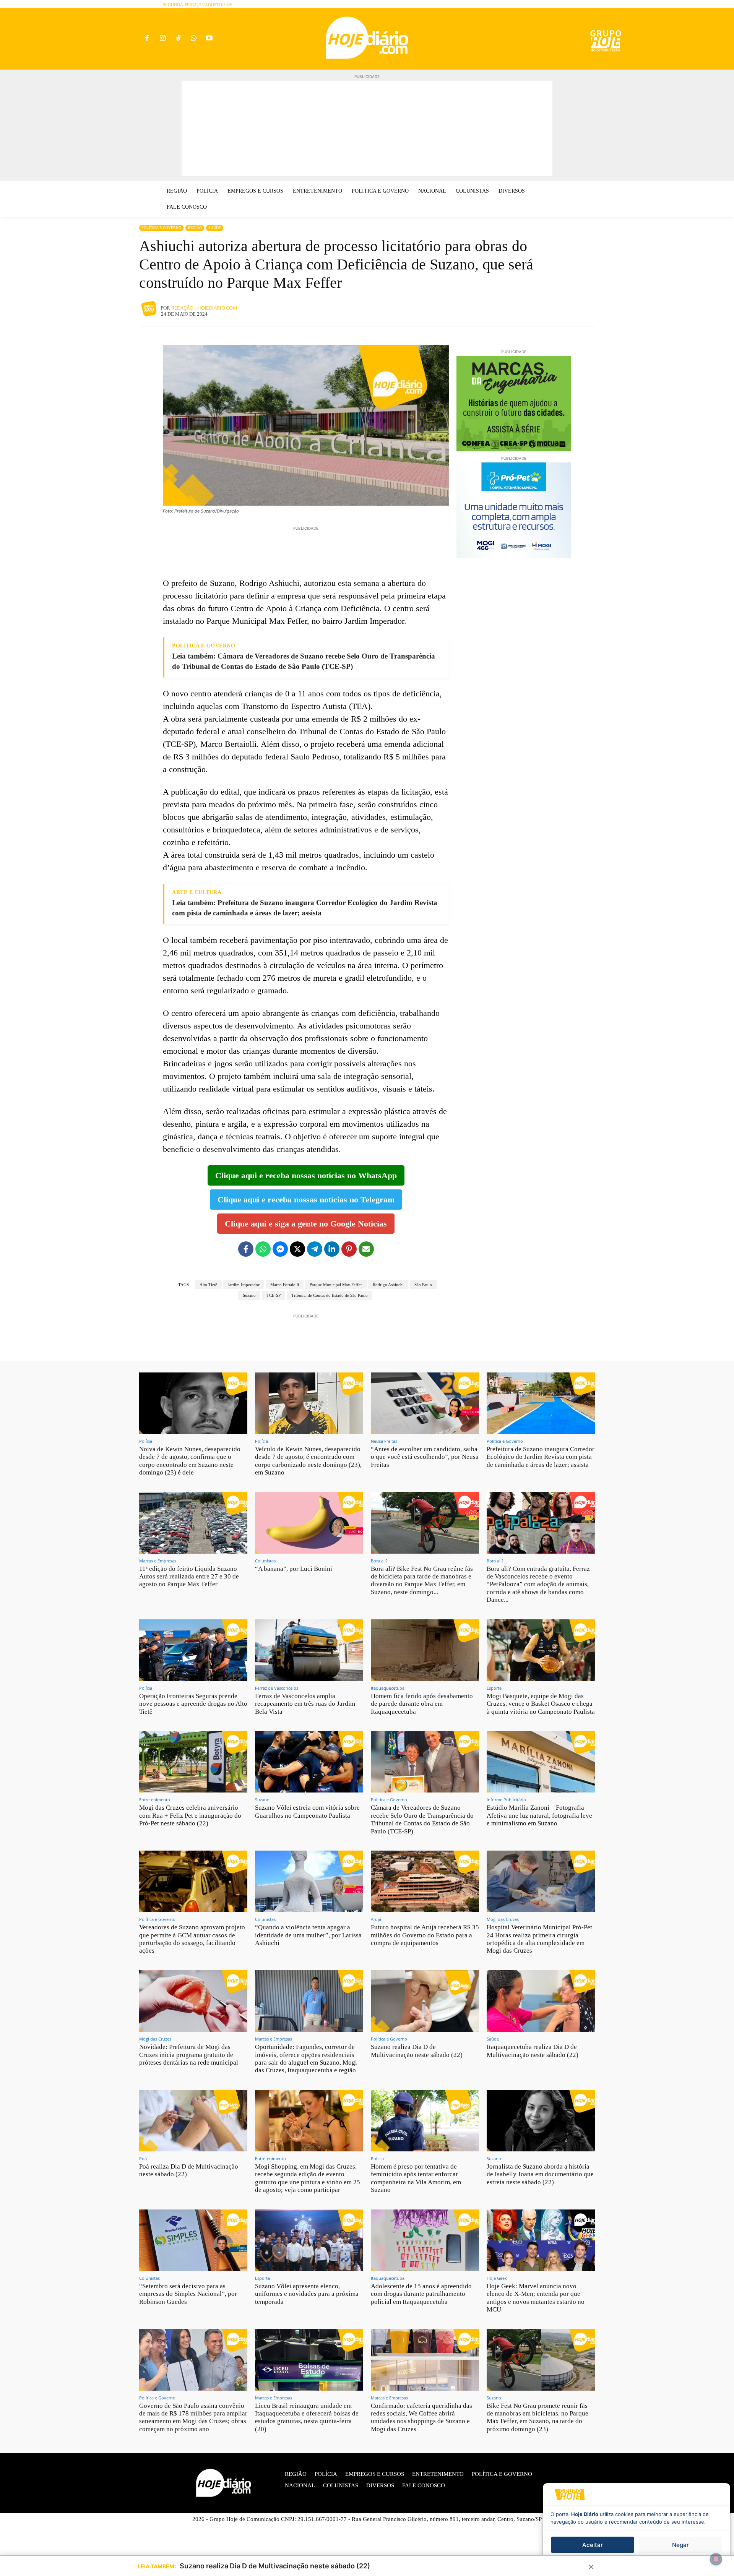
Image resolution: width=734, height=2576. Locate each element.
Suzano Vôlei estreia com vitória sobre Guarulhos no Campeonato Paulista (307, 1811)
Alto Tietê (208, 1285)
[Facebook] (147, 39)
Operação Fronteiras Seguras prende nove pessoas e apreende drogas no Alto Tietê (193, 1704)
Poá (143, 2158)
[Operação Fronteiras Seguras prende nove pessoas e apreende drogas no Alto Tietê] (193, 1650)
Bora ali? (379, 1561)
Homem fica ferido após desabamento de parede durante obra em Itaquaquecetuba (422, 1704)
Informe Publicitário (506, 1800)
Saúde (215, 228)
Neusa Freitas (384, 1441)
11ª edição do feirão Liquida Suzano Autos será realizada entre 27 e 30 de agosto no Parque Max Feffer (189, 1577)
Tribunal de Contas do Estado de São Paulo (330, 1295)
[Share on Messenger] (280, 1249)
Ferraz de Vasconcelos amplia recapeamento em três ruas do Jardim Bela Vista (305, 1704)
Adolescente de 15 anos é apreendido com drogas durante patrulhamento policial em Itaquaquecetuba (421, 2294)
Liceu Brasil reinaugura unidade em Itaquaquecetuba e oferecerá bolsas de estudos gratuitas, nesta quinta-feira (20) (307, 2417)
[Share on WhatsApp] (263, 1249)
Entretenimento (155, 1800)
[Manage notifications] (716, 2559)
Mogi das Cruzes (503, 1919)
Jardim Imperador (244, 1285)
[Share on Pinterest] (349, 1249)
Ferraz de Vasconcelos (277, 1688)
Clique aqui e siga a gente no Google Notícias (306, 1224)
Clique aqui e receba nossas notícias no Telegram (306, 1200)
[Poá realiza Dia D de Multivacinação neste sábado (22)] (193, 2121)
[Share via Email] (366, 1249)
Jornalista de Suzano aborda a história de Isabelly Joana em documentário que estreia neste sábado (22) (540, 2174)
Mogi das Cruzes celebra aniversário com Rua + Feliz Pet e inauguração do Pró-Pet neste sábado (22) (190, 1815)
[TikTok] (178, 39)
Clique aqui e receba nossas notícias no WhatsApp (306, 1175)
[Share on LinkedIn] (332, 1249)
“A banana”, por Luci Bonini (294, 1569)
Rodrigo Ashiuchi (388, 1285)
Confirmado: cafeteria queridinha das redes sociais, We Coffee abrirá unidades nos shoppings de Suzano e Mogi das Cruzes (421, 2417)
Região (195, 228)
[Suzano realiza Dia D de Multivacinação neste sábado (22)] (425, 2001)
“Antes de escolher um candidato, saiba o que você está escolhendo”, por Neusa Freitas (425, 1457)
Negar (680, 2545)
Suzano (249, 1295)
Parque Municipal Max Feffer (336, 1285)
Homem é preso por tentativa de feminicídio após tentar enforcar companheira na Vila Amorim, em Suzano (416, 2178)
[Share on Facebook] (246, 1249)
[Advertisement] (367, 128)
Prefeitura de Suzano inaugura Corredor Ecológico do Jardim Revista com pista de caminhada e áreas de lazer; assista (541, 1457)
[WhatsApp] (194, 39)
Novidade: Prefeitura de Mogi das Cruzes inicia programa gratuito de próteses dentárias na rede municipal (189, 2055)
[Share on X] (297, 1249)
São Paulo (423, 1285)
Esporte (494, 1688)
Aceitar (593, 2545)
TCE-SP (274, 1295)
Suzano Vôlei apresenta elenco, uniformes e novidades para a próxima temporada (307, 2294)
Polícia (146, 1441)
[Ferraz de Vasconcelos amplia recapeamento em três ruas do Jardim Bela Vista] (309, 1650)
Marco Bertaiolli (285, 1285)
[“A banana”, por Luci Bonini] (309, 1522)
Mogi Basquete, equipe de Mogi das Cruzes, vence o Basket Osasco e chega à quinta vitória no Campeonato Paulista (541, 1704)
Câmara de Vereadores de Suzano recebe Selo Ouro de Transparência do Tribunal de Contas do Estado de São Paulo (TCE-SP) (422, 1819)
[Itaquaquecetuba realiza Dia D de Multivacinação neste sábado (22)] (541, 2001)
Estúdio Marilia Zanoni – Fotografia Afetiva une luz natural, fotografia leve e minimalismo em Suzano (539, 1815)
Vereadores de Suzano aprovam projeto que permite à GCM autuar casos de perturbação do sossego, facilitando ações (192, 1939)
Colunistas (265, 1561)
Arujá (376, 1919)
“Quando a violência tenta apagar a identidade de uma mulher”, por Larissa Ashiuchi (308, 1935)
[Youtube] (209, 39)
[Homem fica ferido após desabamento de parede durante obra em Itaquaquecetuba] (425, 1650)
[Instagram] (163, 39)
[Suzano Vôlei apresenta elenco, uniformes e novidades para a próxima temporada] (309, 2240)
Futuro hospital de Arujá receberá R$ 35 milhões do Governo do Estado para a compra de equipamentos (425, 1935)
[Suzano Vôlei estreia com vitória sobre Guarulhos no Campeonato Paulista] (309, 1762)
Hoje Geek (497, 2278)
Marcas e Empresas (158, 1561)
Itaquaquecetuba (388, 1688)
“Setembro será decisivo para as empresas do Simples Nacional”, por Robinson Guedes (188, 2294)
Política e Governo (161, 228)
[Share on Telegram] (315, 1249)
